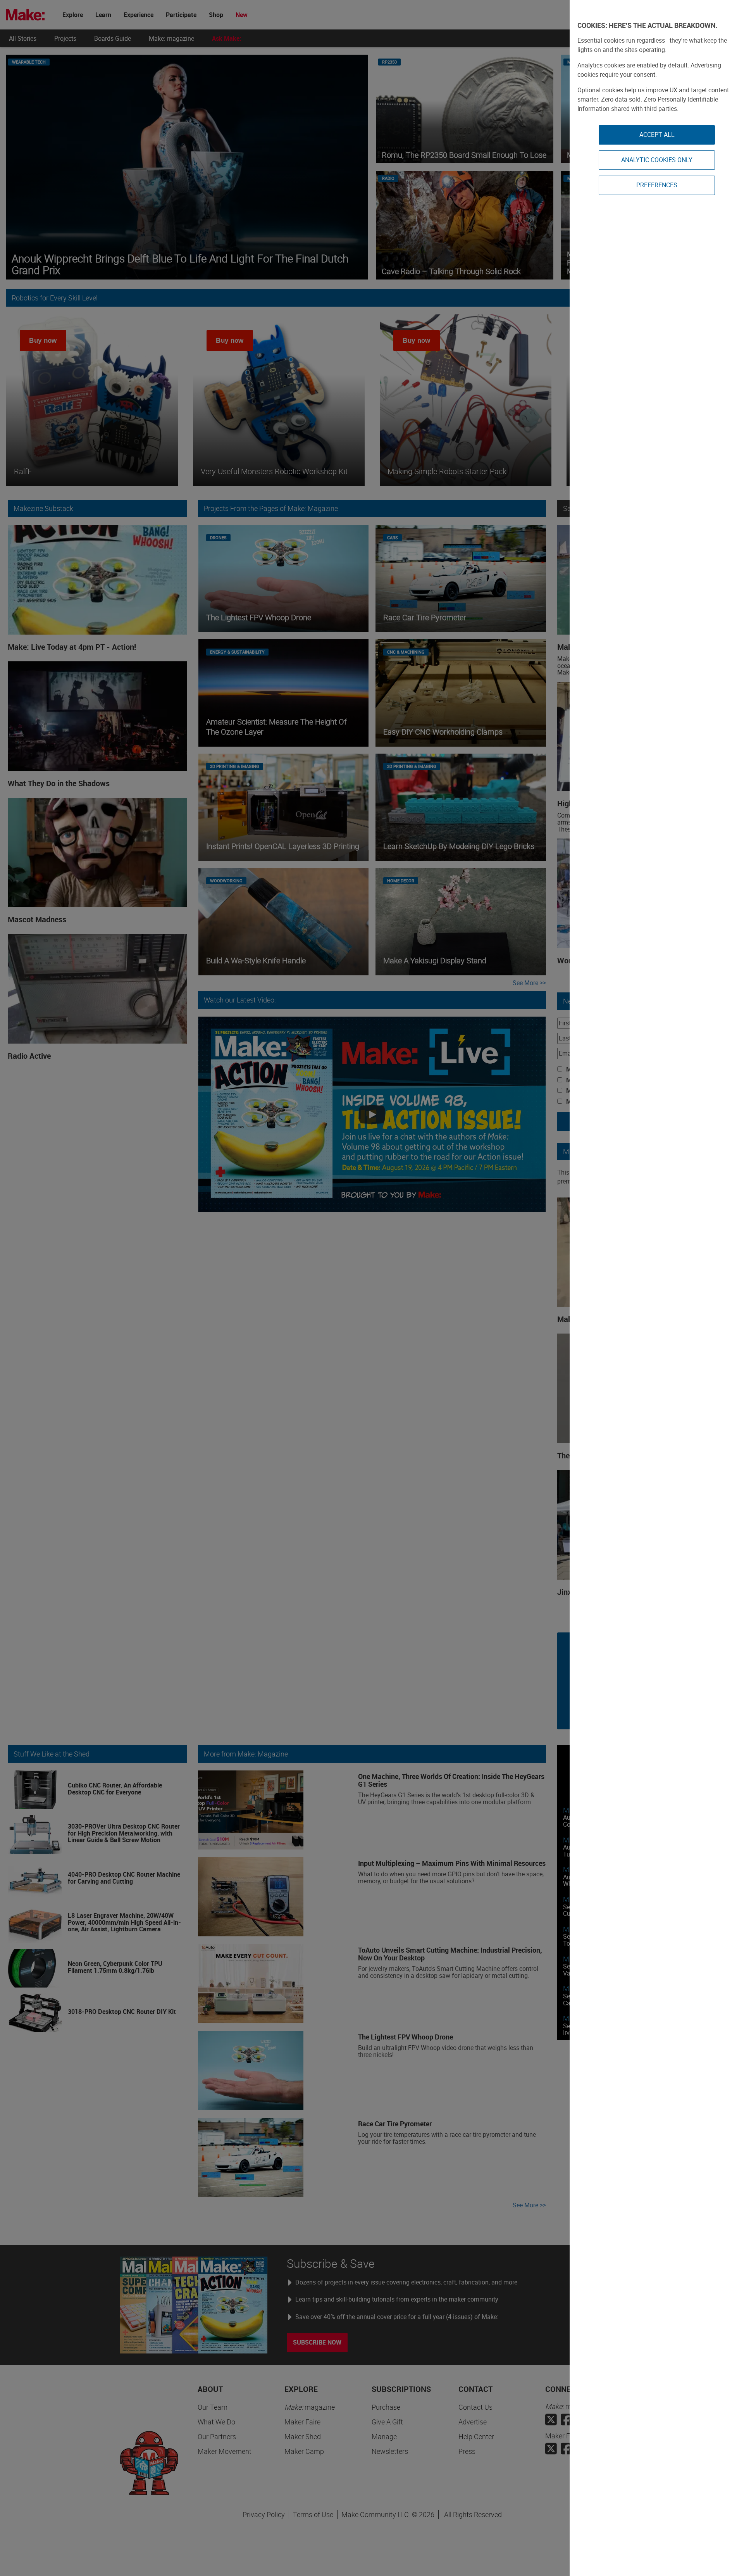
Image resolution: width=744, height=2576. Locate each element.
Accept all (657, 135)
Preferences (657, 185)
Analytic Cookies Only (657, 160)
